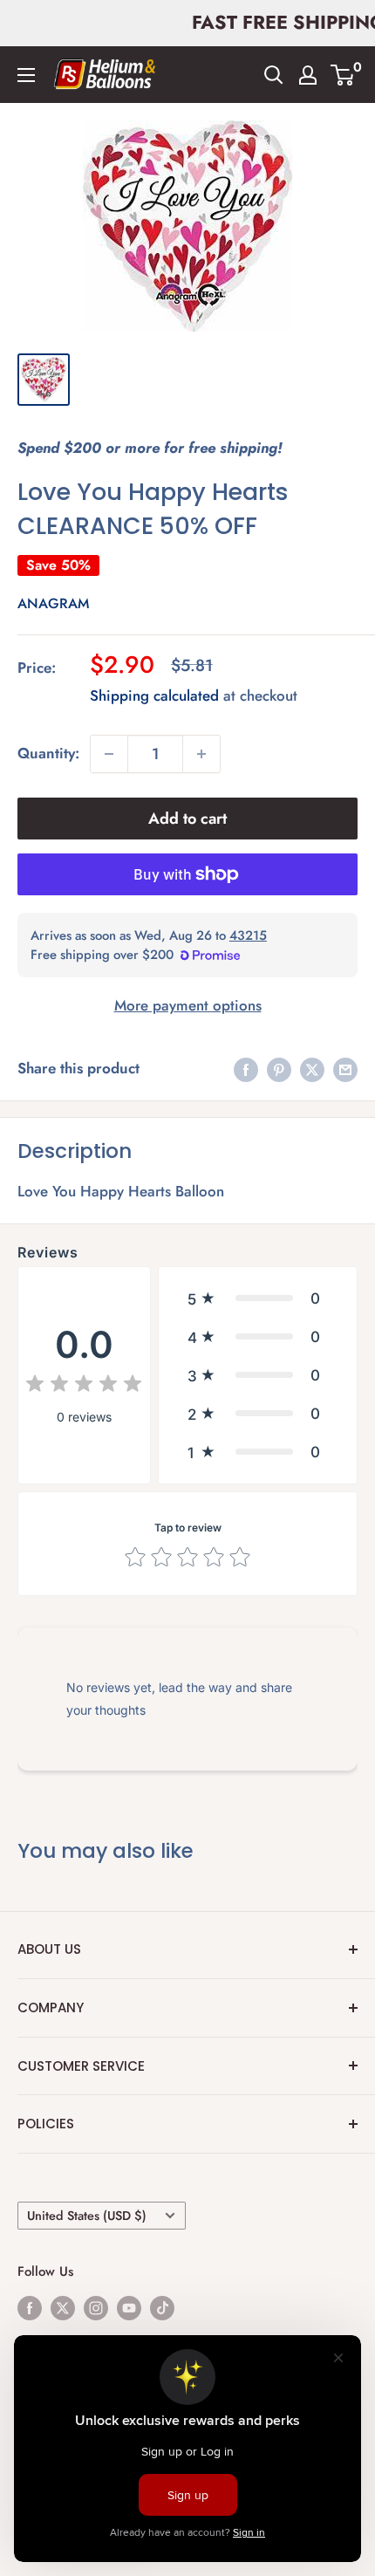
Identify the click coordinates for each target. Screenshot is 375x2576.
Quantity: (48, 753)
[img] (84, 1386)
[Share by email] (345, 1069)
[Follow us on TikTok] (162, 2307)
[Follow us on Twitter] (63, 2307)
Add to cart (187, 819)
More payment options (188, 1005)
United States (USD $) (87, 2216)
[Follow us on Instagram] (96, 2307)
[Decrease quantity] (109, 754)
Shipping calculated (154, 695)
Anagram (53, 603)
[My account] (308, 75)
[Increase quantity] (201, 754)
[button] (258, 1298)
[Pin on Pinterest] (279, 1069)
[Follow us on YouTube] (129, 2307)
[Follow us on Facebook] (30, 2307)
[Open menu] (26, 75)
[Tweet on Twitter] (312, 1069)
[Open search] (274, 75)
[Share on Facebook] (246, 1069)
